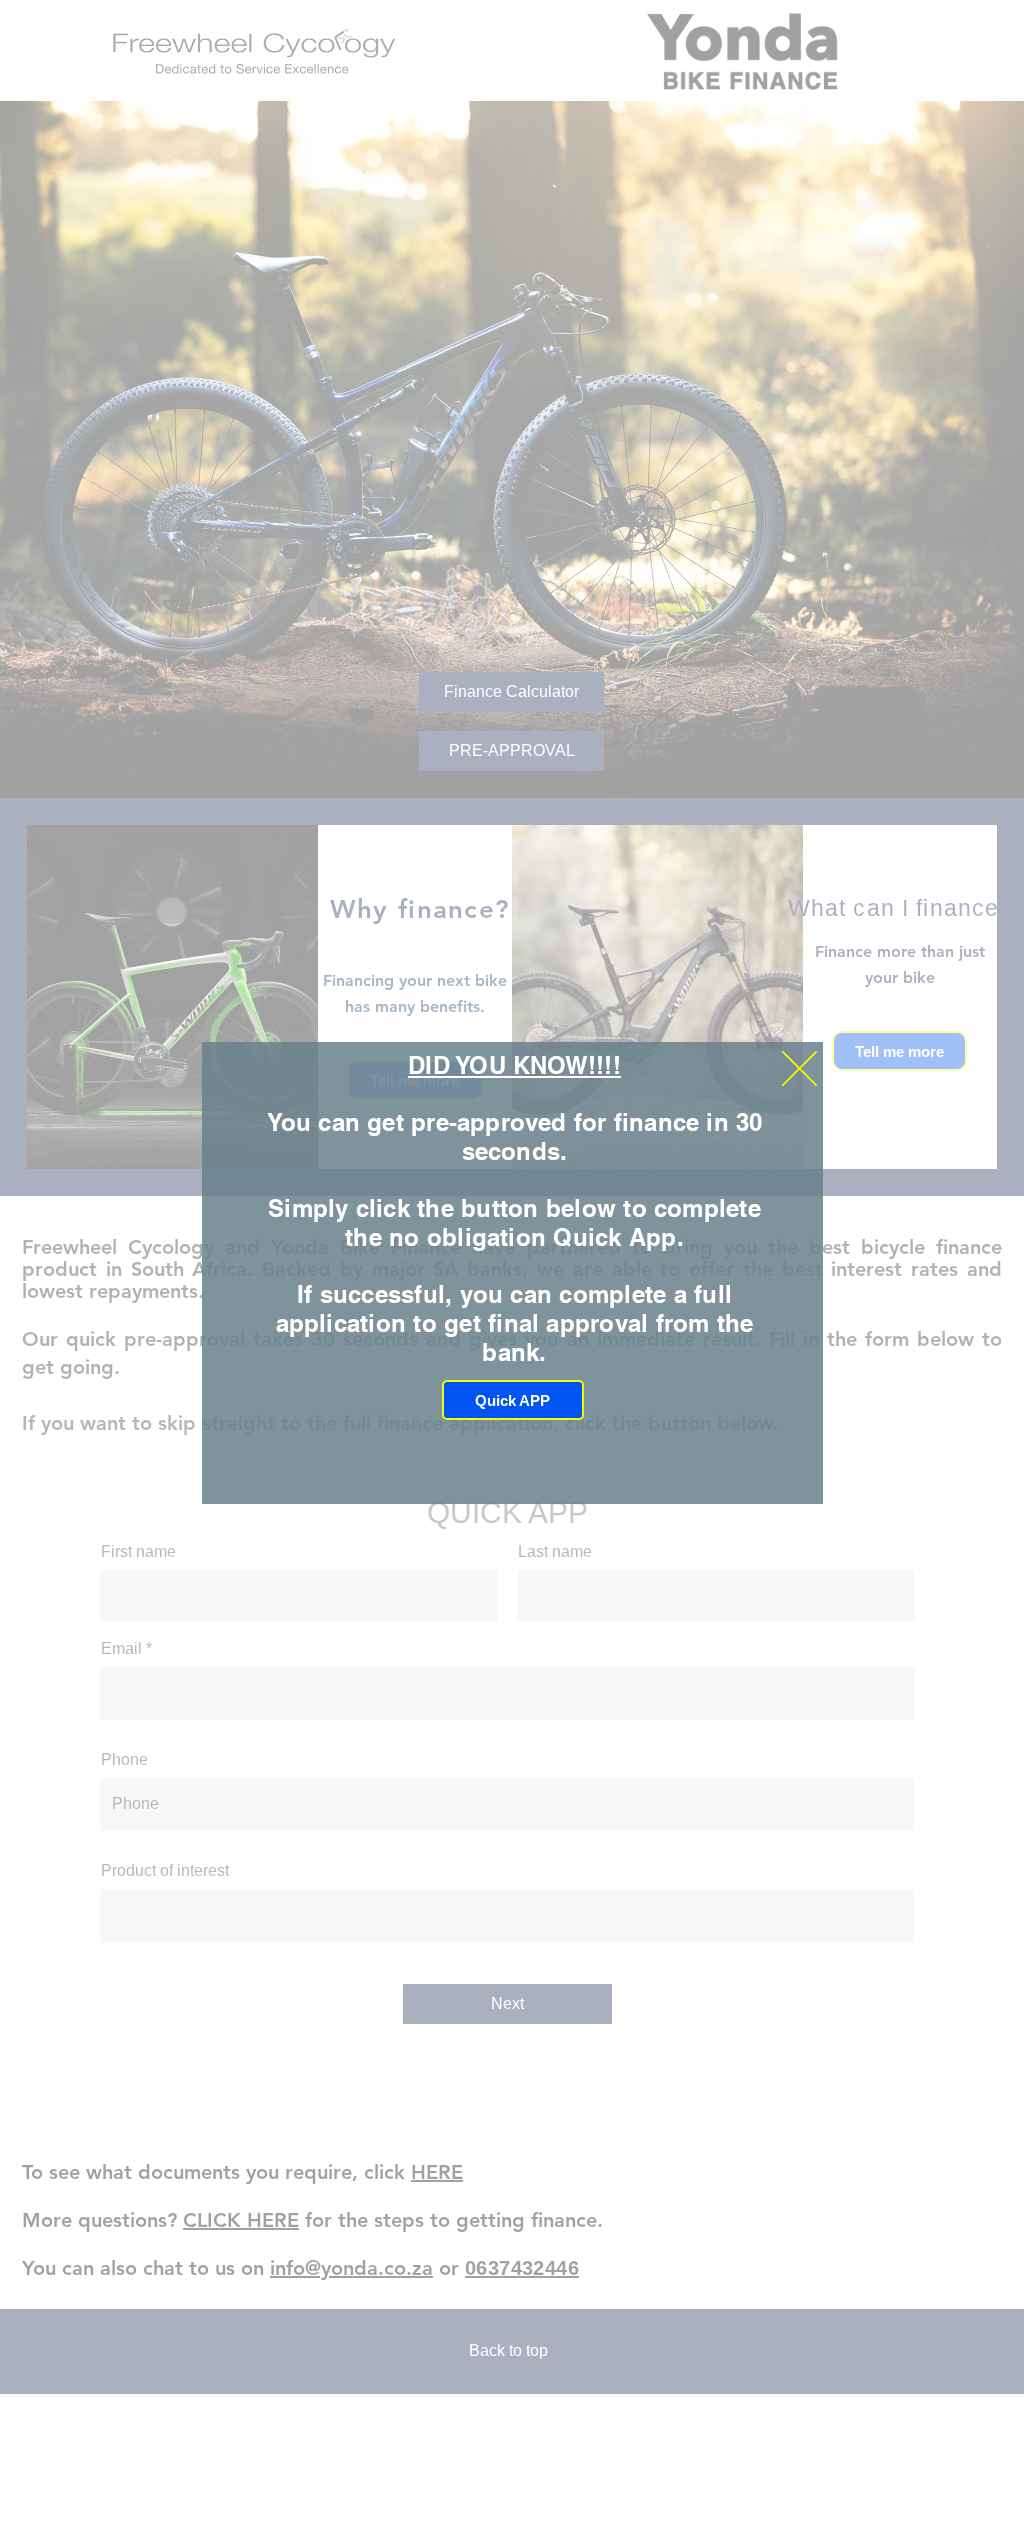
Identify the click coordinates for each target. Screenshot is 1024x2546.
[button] (799, 1068)
